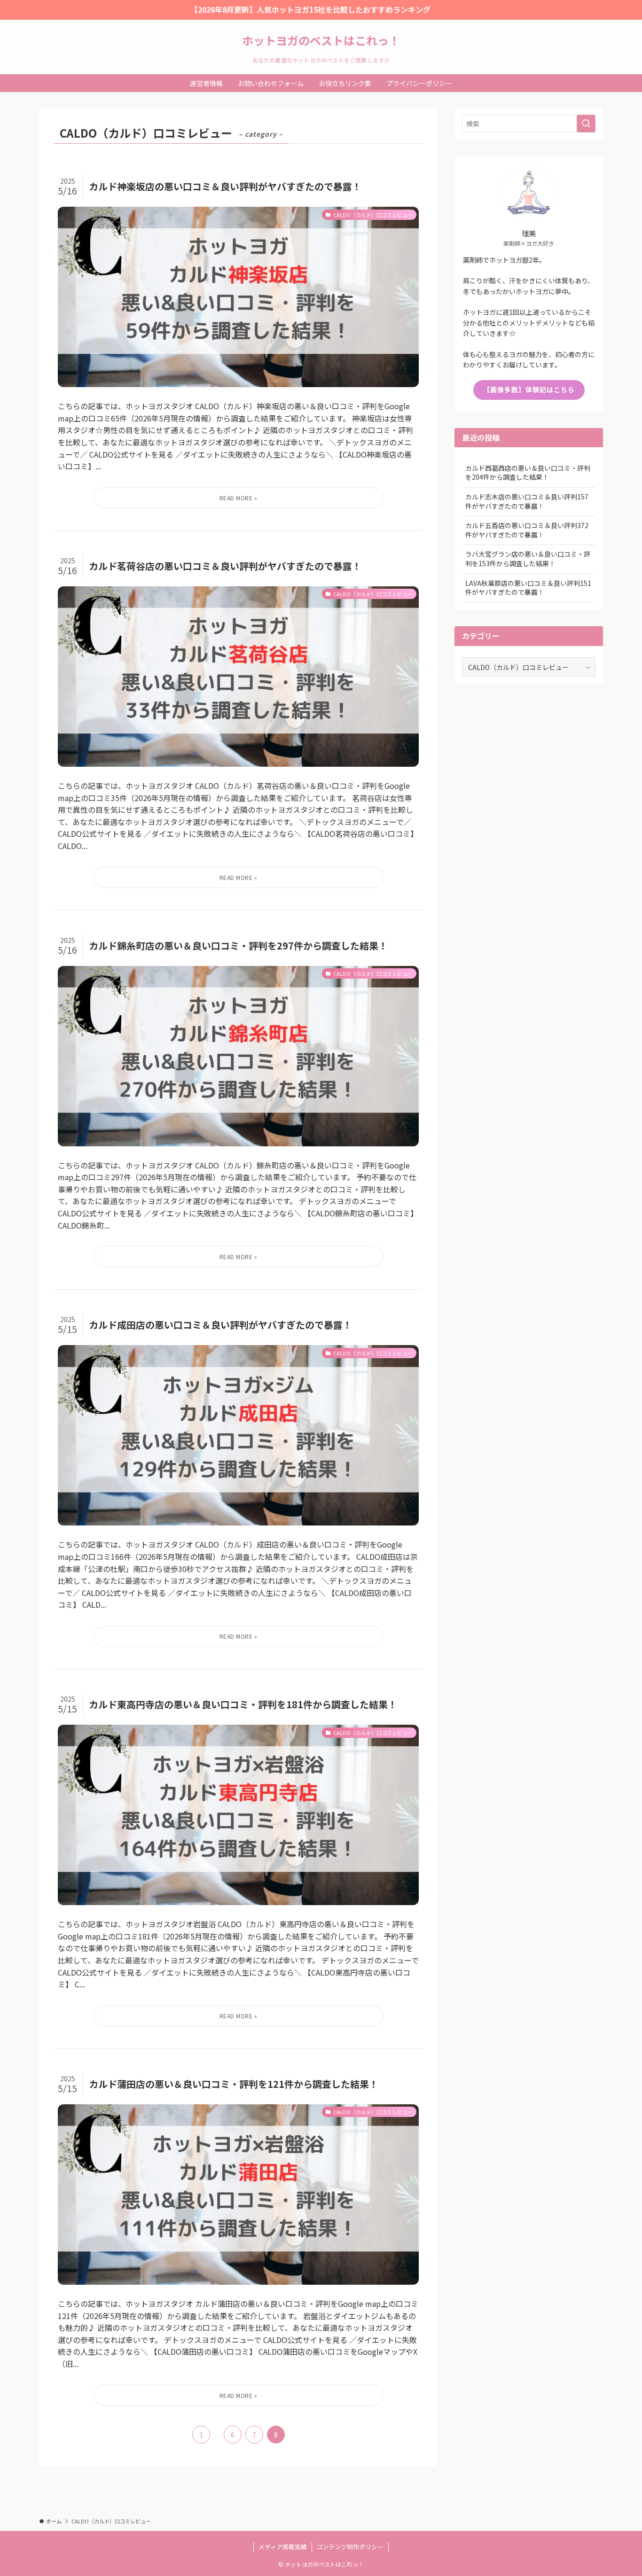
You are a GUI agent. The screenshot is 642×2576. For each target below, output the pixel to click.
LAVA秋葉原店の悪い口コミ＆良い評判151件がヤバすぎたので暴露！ (528, 588)
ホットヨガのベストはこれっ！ (321, 40)
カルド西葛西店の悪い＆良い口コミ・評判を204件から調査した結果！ (528, 473)
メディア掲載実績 (283, 2547)
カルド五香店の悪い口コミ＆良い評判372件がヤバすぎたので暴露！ (527, 530)
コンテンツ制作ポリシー (350, 2547)
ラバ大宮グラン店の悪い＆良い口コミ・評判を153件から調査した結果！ (528, 559)
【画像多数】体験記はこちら (529, 389)
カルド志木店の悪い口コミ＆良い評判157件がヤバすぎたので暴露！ (527, 501)
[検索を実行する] (586, 124)
